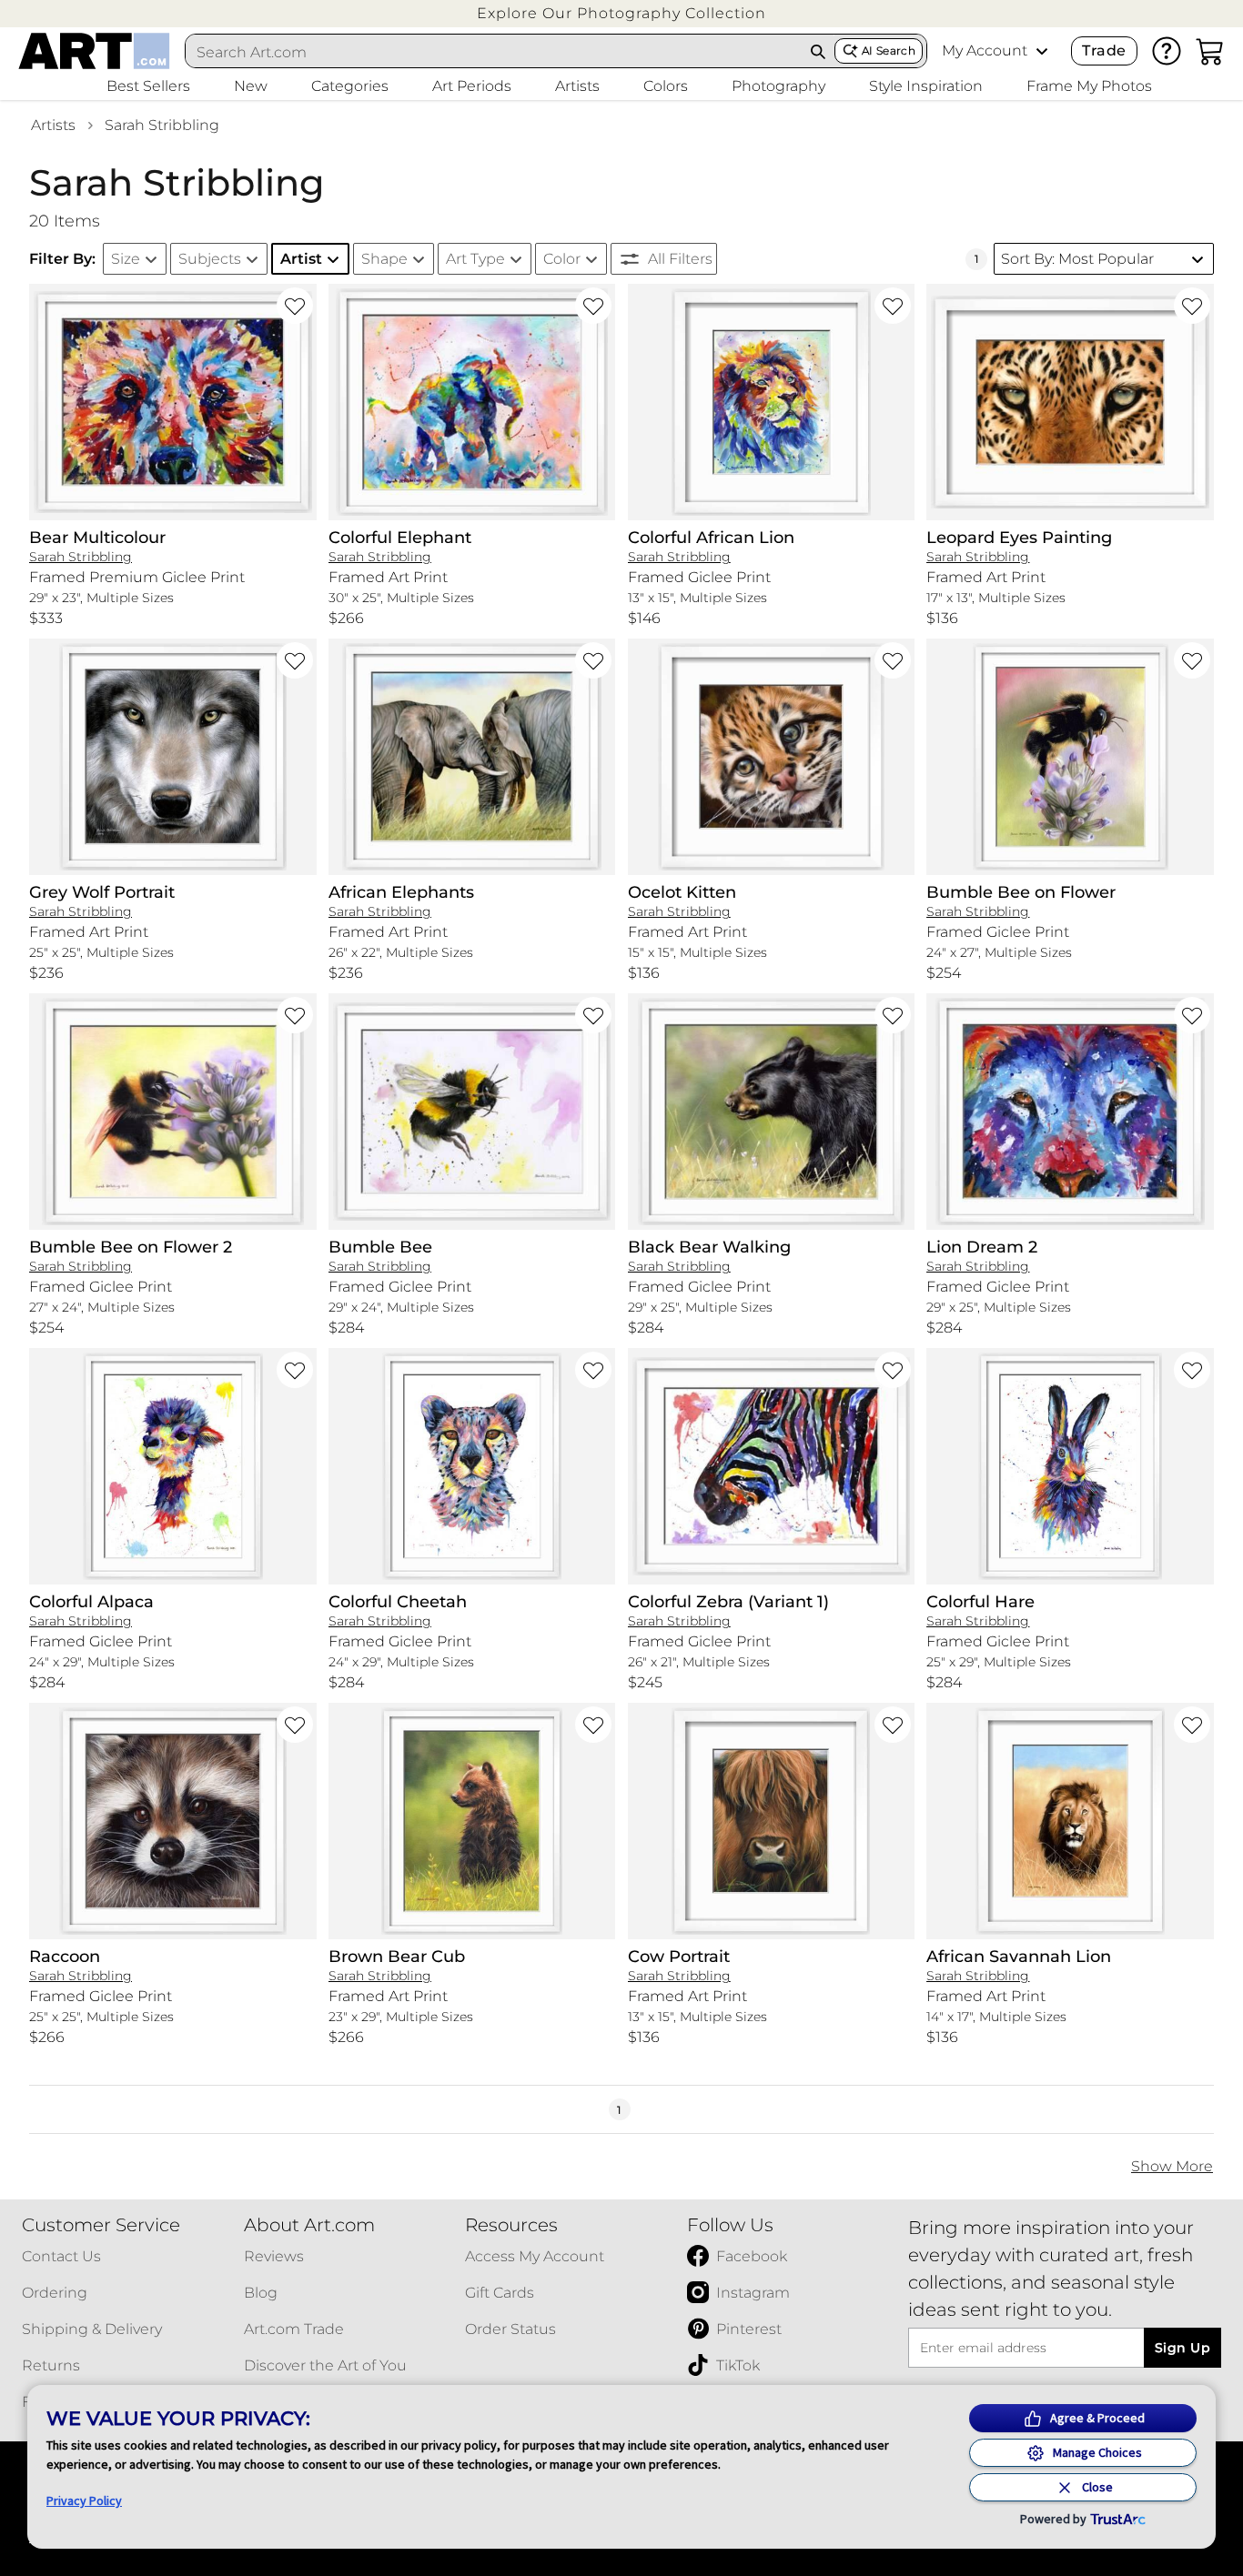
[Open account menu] (1042, 51)
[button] (621, 13)
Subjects (210, 259)
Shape (384, 259)
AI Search (889, 50)
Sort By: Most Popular (1077, 259)
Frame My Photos (1089, 86)
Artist (301, 259)
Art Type (475, 259)
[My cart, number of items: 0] (1210, 51)
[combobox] (494, 52)
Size (126, 259)
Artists (53, 125)
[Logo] (94, 51)
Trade (1104, 50)
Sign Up (1182, 2348)
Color (562, 259)
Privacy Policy (84, 2501)
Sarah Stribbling (162, 125)
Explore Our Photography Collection (621, 13)
